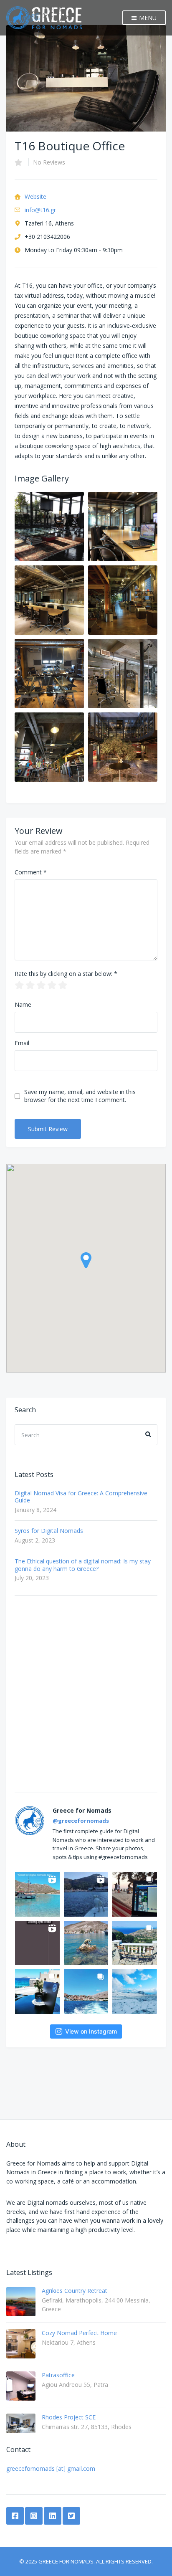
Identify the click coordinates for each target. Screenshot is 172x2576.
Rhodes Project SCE (69, 2417)
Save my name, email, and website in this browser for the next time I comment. (80, 1096)
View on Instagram (91, 2031)
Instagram (34, 2516)
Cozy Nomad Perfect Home (79, 2333)
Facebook (15, 2516)
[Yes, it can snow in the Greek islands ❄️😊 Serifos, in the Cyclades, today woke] (135, 1992)
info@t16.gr (40, 210)
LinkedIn (53, 2516)
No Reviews (49, 162)
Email (22, 1043)
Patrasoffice (58, 2375)
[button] (86, 1260)
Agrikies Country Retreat (75, 2291)
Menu (147, 18)
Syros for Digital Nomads (49, 1531)
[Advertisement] (86, 1694)
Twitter (71, 2516)
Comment (31, 872)
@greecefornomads (81, 1821)
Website (35, 196)
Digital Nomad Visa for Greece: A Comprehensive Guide (81, 1497)
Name (23, 1004)
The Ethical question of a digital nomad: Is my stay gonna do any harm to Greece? (83, 1565)
